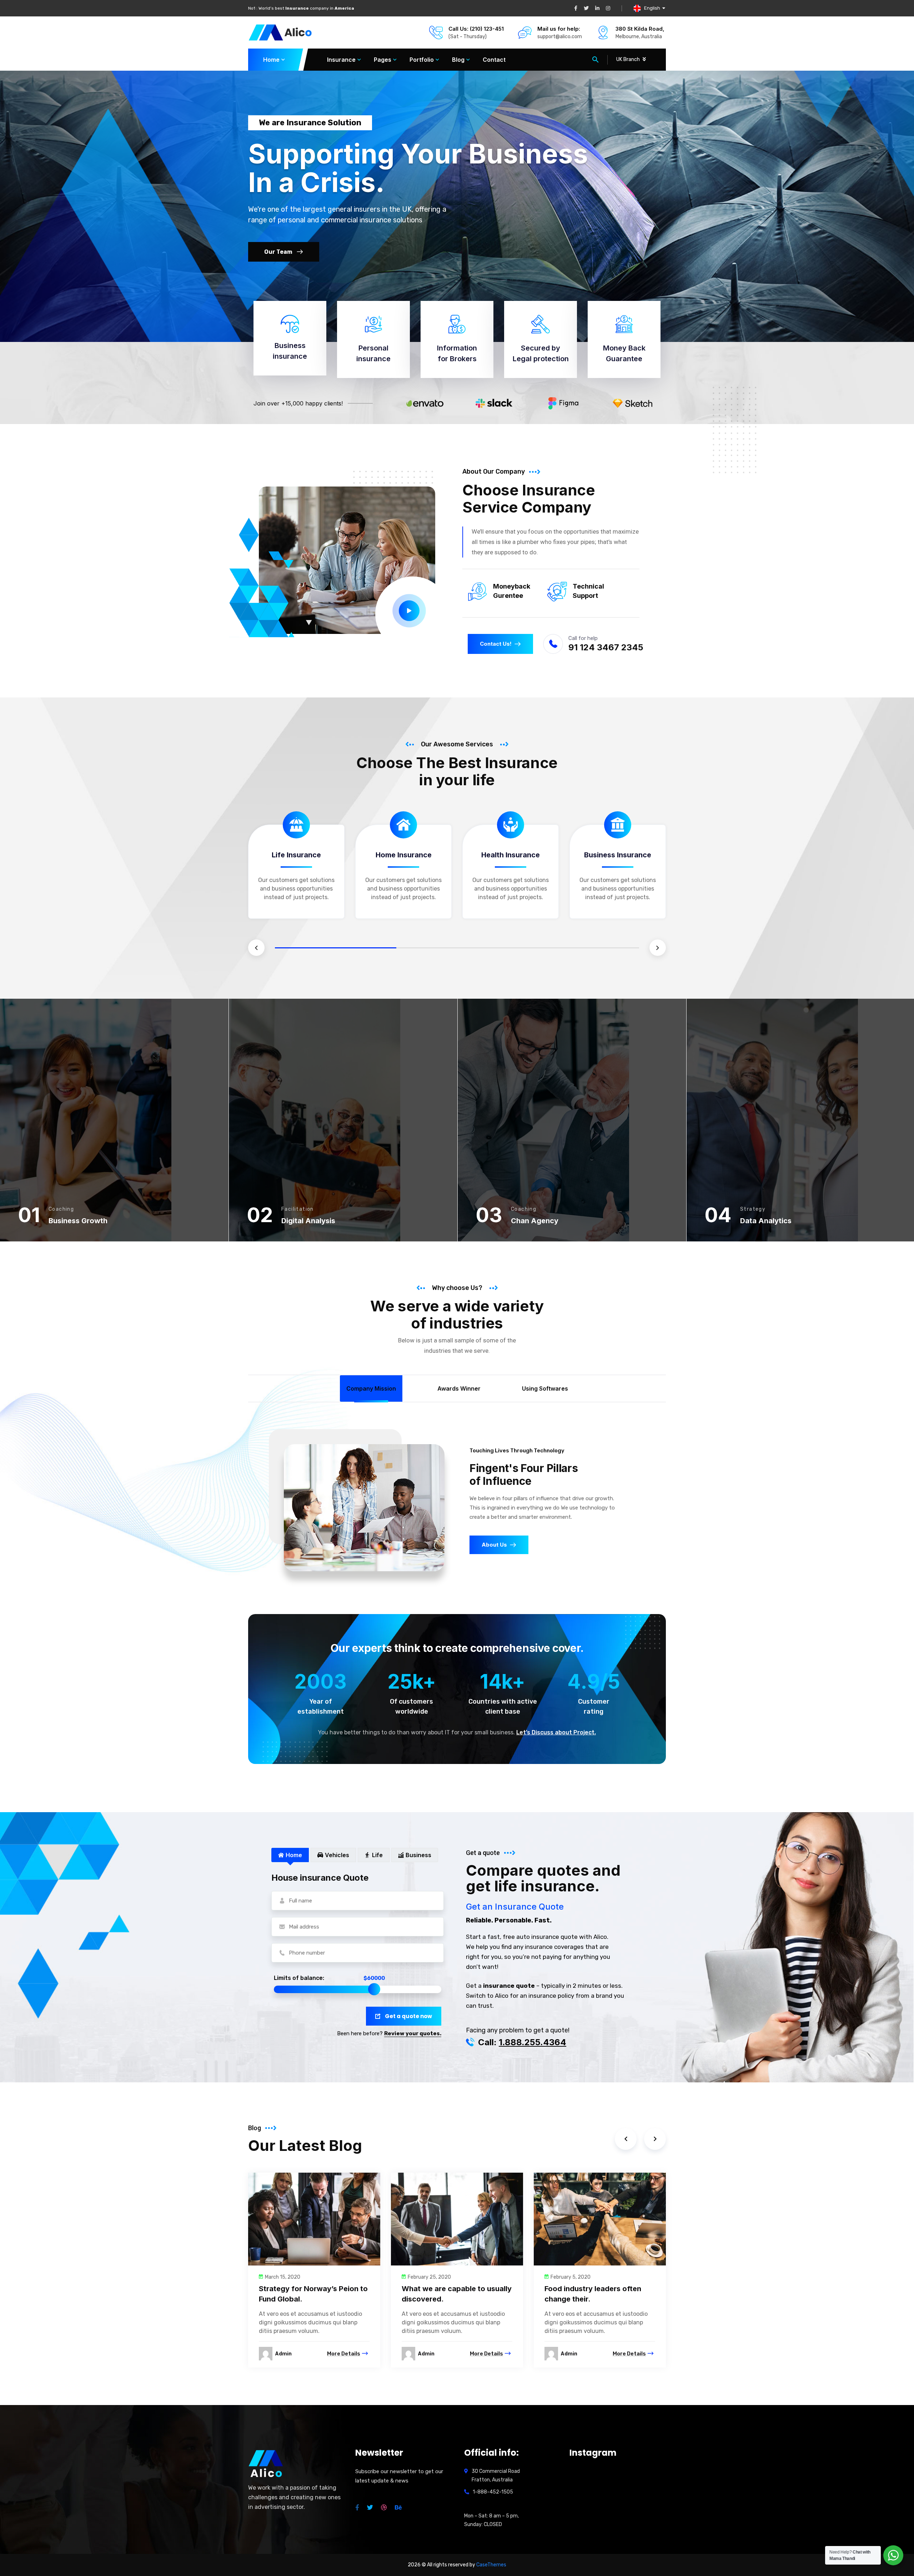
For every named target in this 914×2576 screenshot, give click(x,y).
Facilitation (298, 1209)
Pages (383, 60)
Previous (256, 948)
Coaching (61, 1209)
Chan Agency (535, 1221)
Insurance (341, 60)
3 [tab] (578, 948)
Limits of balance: (299, 1978)
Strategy (753, 1209)
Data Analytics (766, 1221)
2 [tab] (457, 948)
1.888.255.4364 (533, 2042)
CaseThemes (491, 2565)
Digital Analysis (308, 1221)
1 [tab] (336, 948)
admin (283, 2353)
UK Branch (628, 59)
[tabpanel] (296, 875)
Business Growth (78, 1221)
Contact (494, 60)
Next (658, 948)
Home (271, 60)
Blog (458, 60)
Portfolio (422, 60)
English (652, 8)
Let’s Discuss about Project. (556, 1732)
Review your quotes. (413, 2033)
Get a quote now (408, 2016)
